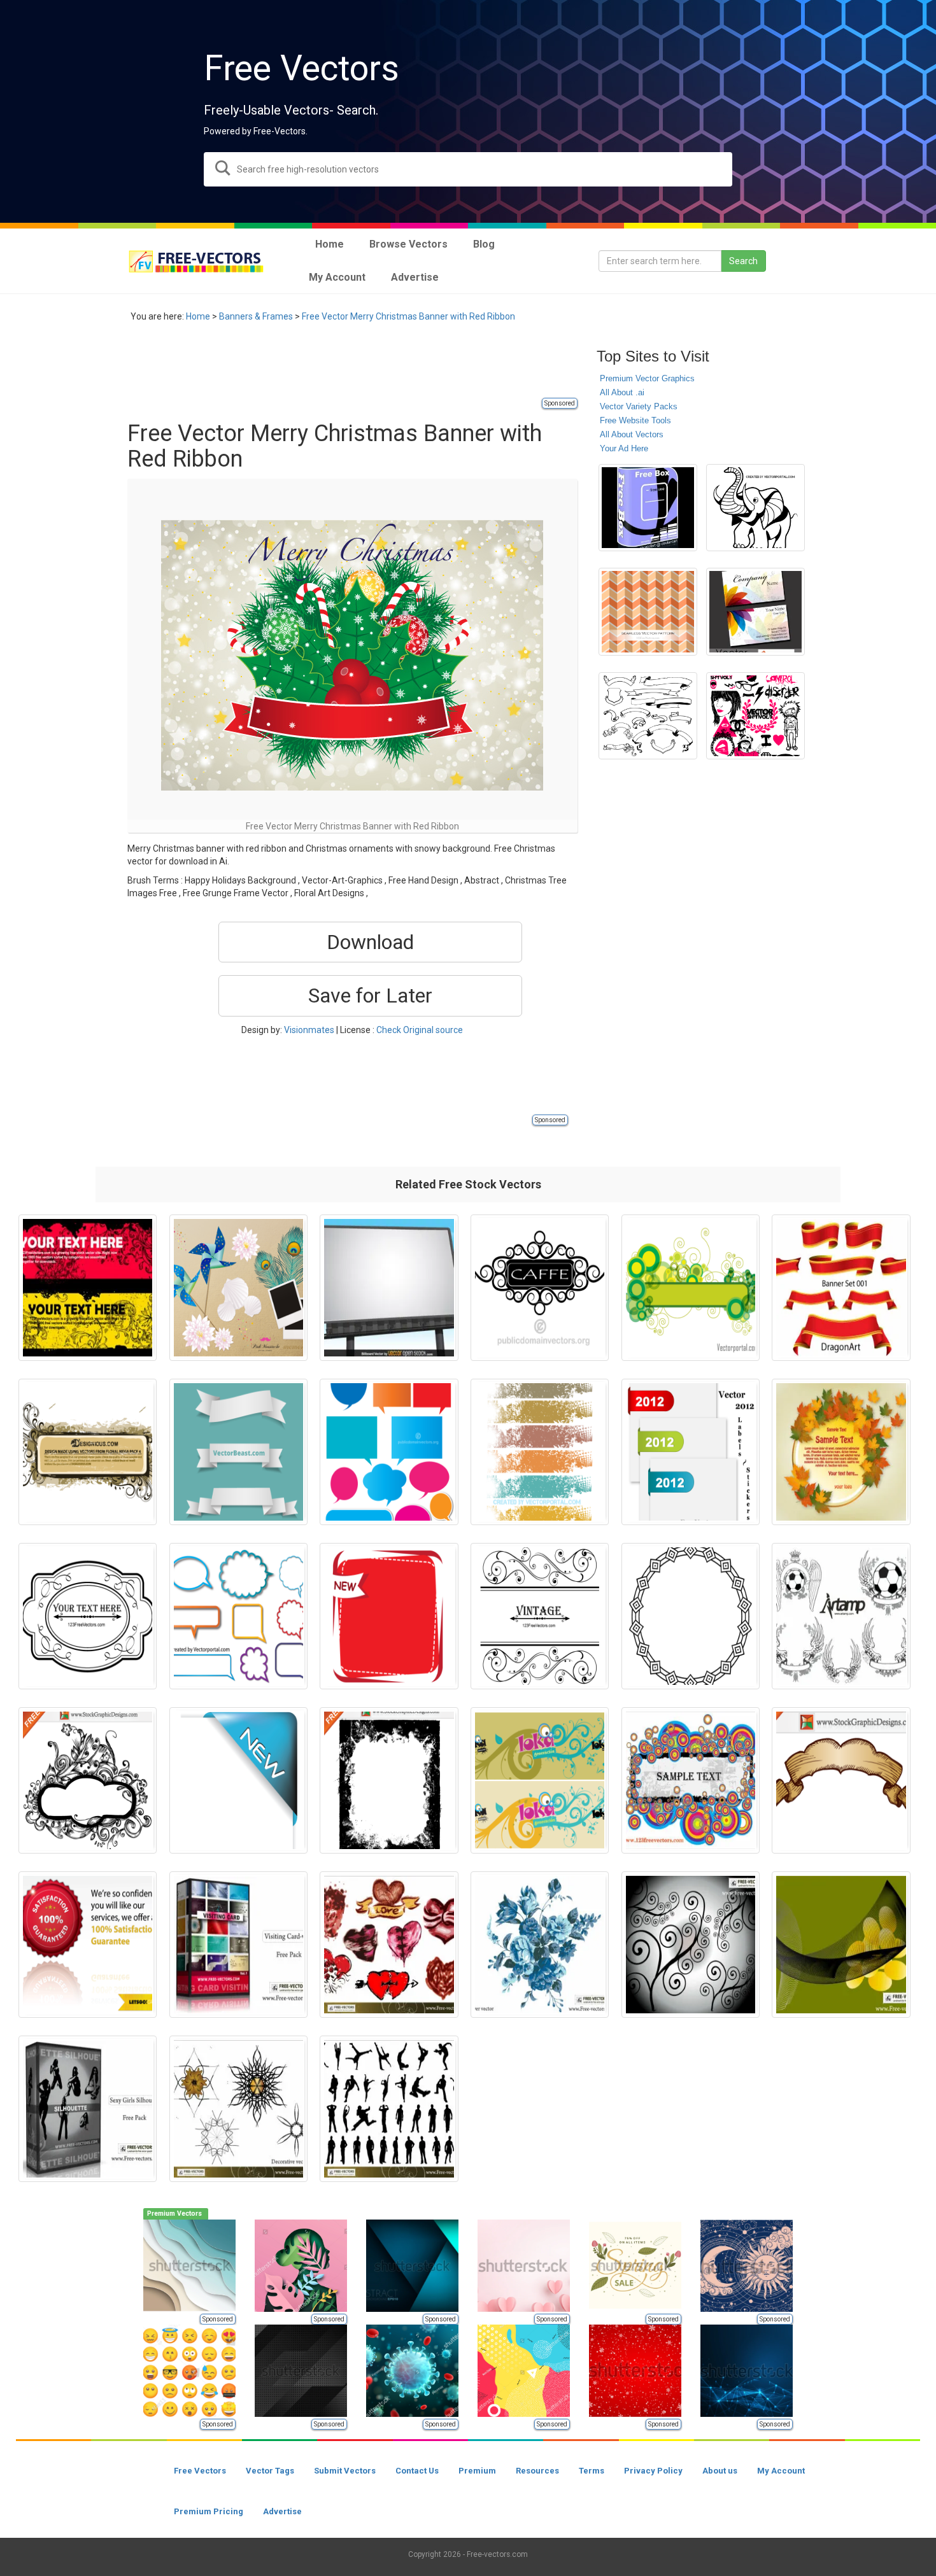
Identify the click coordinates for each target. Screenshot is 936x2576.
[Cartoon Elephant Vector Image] (755, 508)
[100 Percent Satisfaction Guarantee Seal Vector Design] (88, 1945)
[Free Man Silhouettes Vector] (389, 2109)
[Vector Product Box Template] (648, 508)
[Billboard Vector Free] (389, 1288)
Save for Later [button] (370, 996)
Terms (592, 2471)
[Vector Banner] (841, 1288)
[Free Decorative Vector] (238, 2109)
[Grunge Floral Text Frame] (88, 1288)
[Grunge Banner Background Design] (540, 1452)
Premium (477, 2471)
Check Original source (420, 1030)
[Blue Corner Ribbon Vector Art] (238, 1780)
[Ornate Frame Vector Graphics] (88, 1616)
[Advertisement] (359, 367)
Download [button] (370, 942)
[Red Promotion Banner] (389, 1616)
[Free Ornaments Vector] (691, 1945)
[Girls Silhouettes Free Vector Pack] (88, 2109)
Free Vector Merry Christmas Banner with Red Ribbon (408, 316)
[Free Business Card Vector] (755, 612)
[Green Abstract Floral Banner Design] (691, 1288)
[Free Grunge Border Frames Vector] (389, 1780)
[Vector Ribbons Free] (238, 1452)
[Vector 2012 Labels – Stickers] (691, 1452)
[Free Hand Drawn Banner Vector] (841, 1780)
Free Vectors (200, 2471)
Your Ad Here (624, 448)
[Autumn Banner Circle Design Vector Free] (841, 1452)
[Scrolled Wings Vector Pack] (841, 1616)
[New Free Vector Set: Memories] (238, 1288)
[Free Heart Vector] (389, 1945)
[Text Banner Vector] (691, 1780)
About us (720, 2471)
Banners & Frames (256, 316)
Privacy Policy (653, 2471)
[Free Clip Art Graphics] (755, 716)
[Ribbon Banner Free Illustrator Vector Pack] (648, 716)
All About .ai (622, 392)
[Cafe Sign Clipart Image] (540, 1288)
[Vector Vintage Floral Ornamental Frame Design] (540, 1616)
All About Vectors (632, 434)
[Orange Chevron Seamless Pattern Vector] (648, 612)
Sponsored (560, 403)
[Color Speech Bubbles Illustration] (389, 1452)
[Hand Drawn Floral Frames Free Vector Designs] (88, 1780)
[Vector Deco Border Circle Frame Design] (691, 1616)
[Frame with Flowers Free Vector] (88, 1452)
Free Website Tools (635, 420)
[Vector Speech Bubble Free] (238, 1616)
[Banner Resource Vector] (540, 1780)
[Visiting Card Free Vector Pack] (238, 1945)
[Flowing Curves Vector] (841, 1945)
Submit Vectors (345, 2471)
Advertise (282, 2511)
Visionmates (309, 1030)
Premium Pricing (209, 2511)
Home (198, 316)
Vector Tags (270, 2471)
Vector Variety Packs (639, 406)
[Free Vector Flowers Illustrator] (540, 1945)
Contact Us (417, 2471)
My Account (781, 2471)
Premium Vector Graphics (647, 378)
